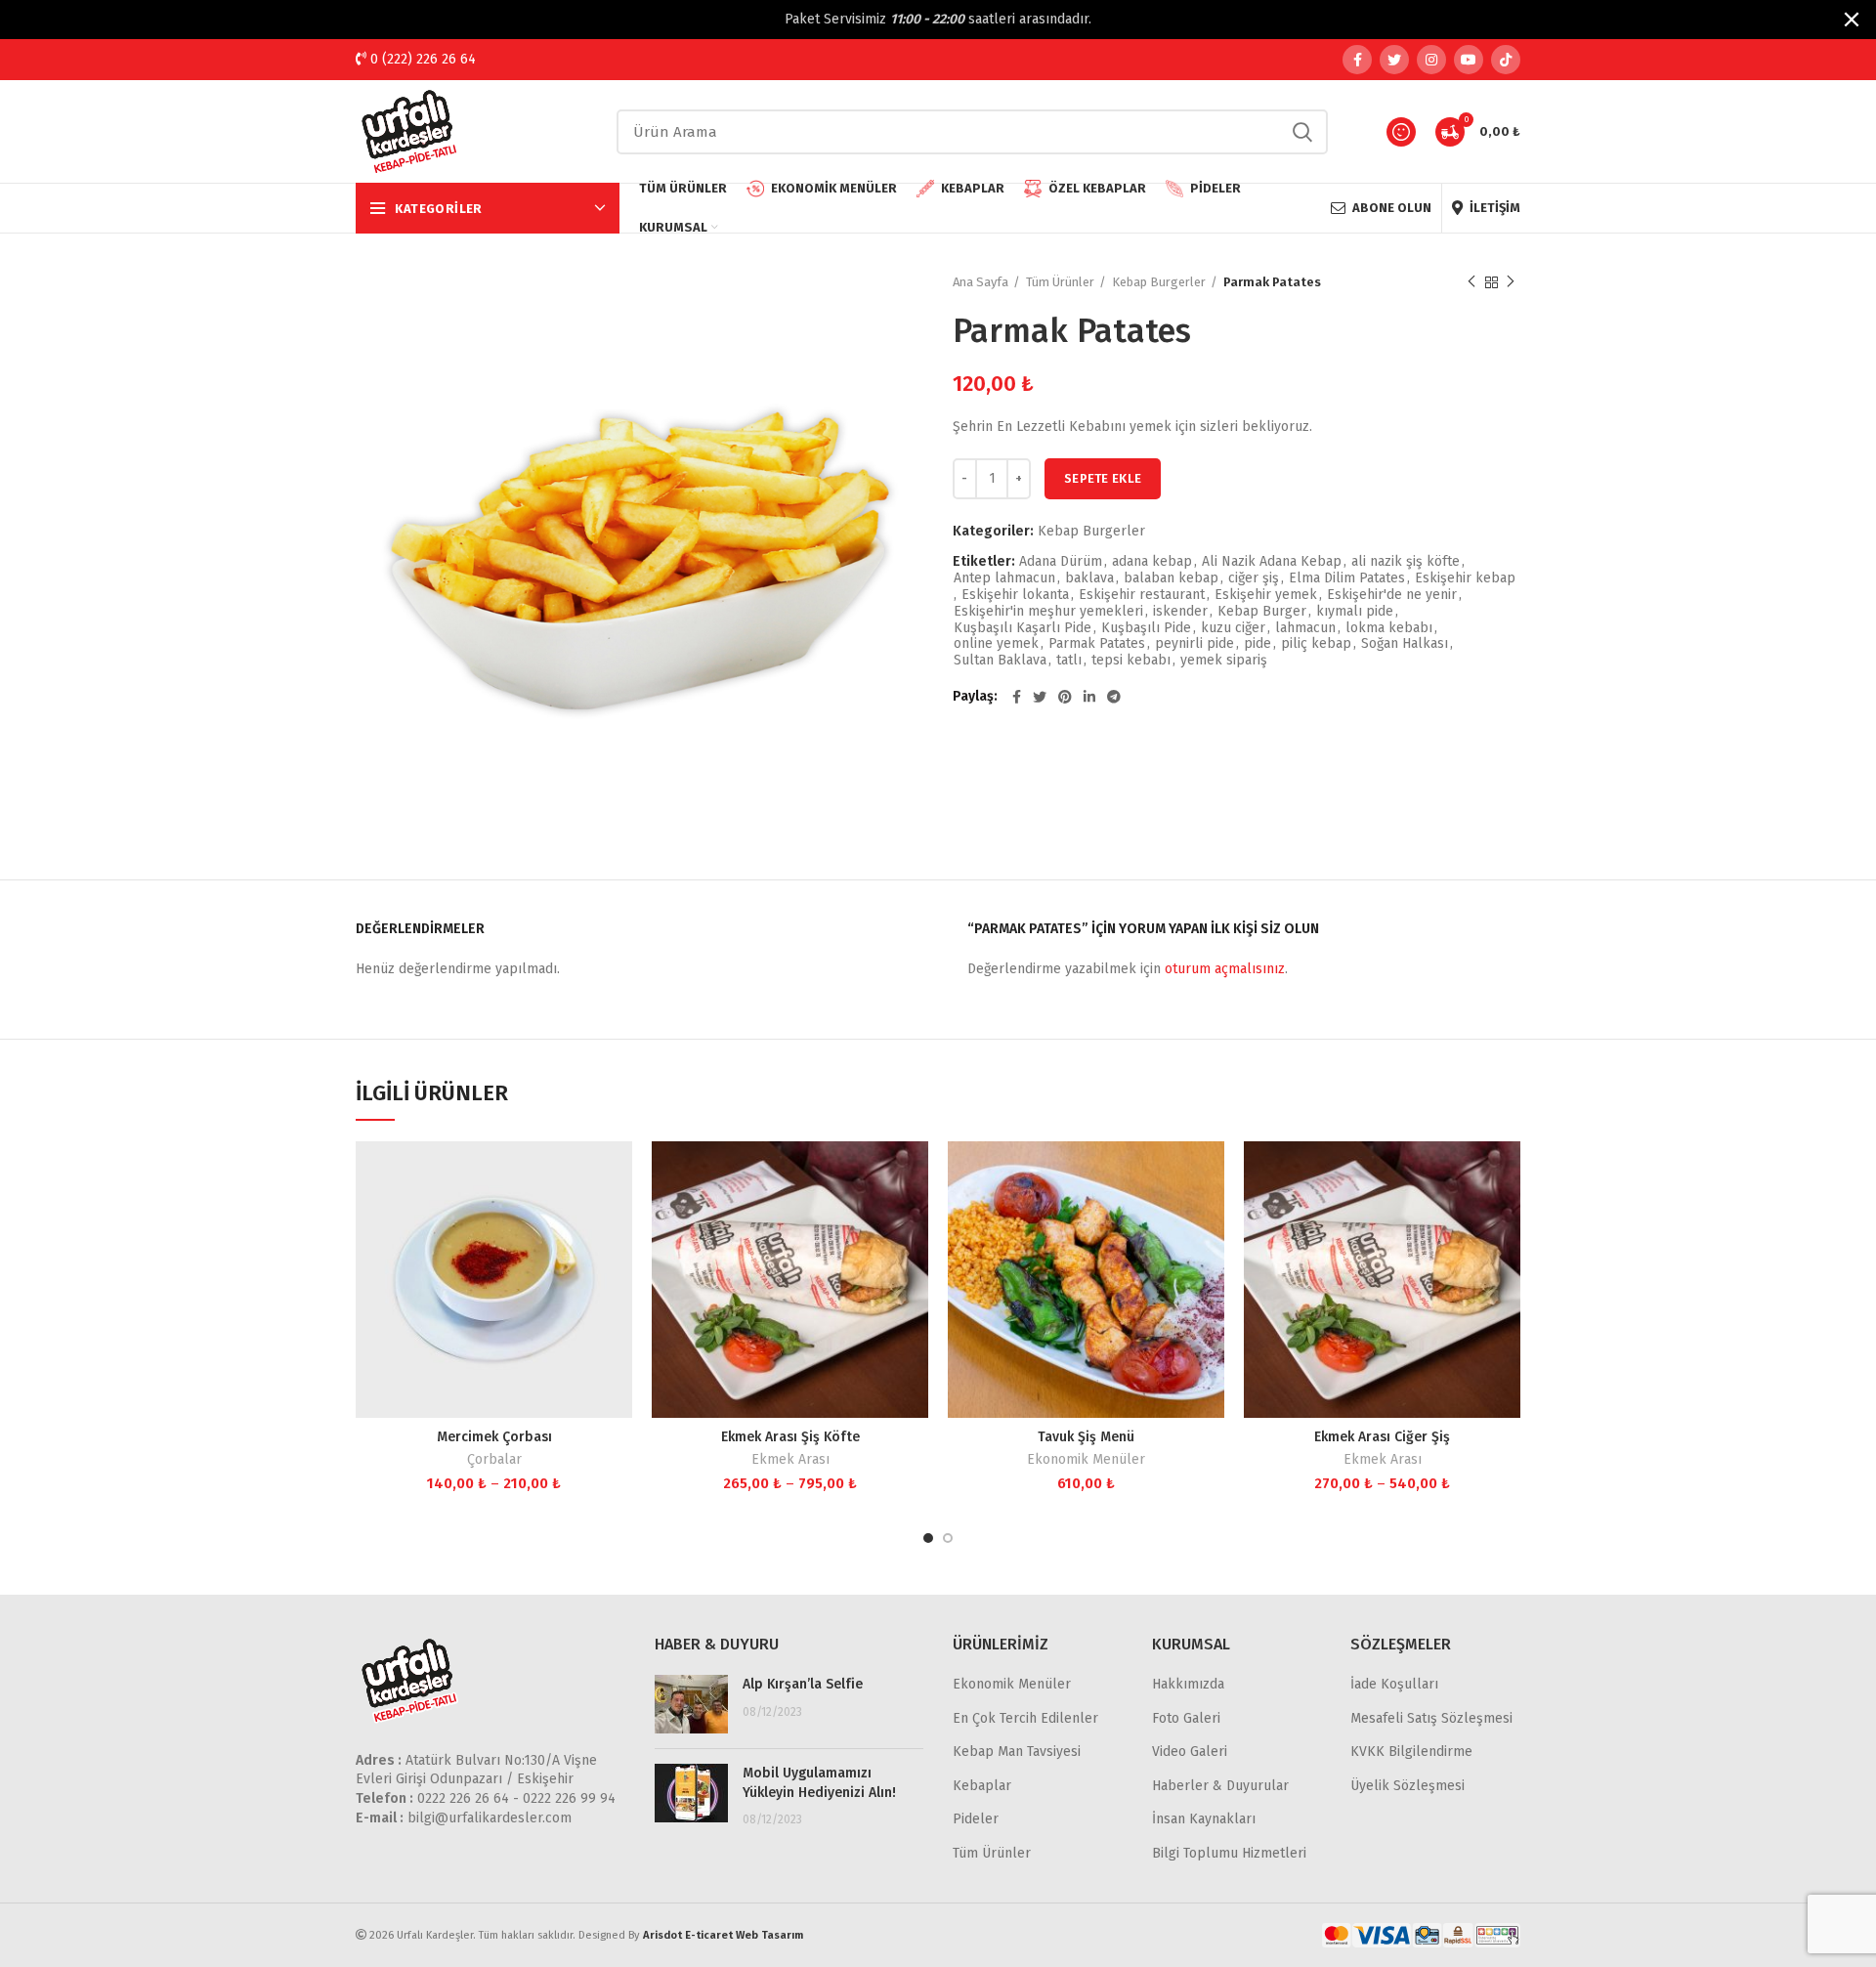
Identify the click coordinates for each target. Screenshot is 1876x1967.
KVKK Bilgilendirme (1411, 1752)
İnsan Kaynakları (1204, 1819)
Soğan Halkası (1405, 644)
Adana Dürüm (1061, 562)
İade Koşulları (1394, 1684)
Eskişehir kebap (1465, 578)
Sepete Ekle (1103, 478)
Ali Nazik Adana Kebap (1272, 562)
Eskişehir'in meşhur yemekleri (1048, 612)
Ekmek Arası (790, 1459)
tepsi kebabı (1131, 661)
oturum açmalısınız (1225, 969)
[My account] (1401, 132)
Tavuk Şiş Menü (1086, 1437)
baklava (1089, 578)
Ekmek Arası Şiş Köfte (790, 1437)
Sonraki (1511, 282)
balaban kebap (1171, 578)
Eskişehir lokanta (1015, 595)
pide (1258, 644)
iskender (1180, 612)
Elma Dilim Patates (1347, 578)
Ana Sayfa (981, 282)
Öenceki (1471, 282)
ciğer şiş (1254, 578)
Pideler (976, 1819)
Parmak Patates (1097, 644)
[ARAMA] (1301, 132)
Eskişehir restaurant (1142, 595)
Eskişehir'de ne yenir (1392, 595)
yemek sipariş (1224, 661)
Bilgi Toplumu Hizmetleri (1229, 1853)
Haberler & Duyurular (1220, 1786)
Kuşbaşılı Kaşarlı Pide (1023, 628)
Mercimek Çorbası (494, 1437)
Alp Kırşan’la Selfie (803, 1684)
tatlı (1069, 661)
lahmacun (1305, 628)
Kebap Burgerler (1159, 282)
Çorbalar (494, 1459)
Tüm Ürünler (1060, 282)
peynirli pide (1194, 644)
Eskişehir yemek (1266, 595)
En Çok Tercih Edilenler (1025, 1718)
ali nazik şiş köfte (1406, 562)
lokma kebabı (1389, 628)
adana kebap (1152, 562)
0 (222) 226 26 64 (421, 59)
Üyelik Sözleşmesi (1407, 1786)
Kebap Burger (1262, 612)
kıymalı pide (1355, 612)
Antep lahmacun (1004, 578)
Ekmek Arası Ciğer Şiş (1382, 1437)
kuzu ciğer (1233, 628)
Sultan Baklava (1000, 661)
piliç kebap (1316, 644)
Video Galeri (1190, 1752)
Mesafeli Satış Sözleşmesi (1431, 1718)
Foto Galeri (1186, 1718)
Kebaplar (982, 1786)
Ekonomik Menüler (1086, 1459)
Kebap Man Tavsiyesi (1017, 1752)
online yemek (996, 644)
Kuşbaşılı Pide (1146, 628)
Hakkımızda (1188, 1684)
